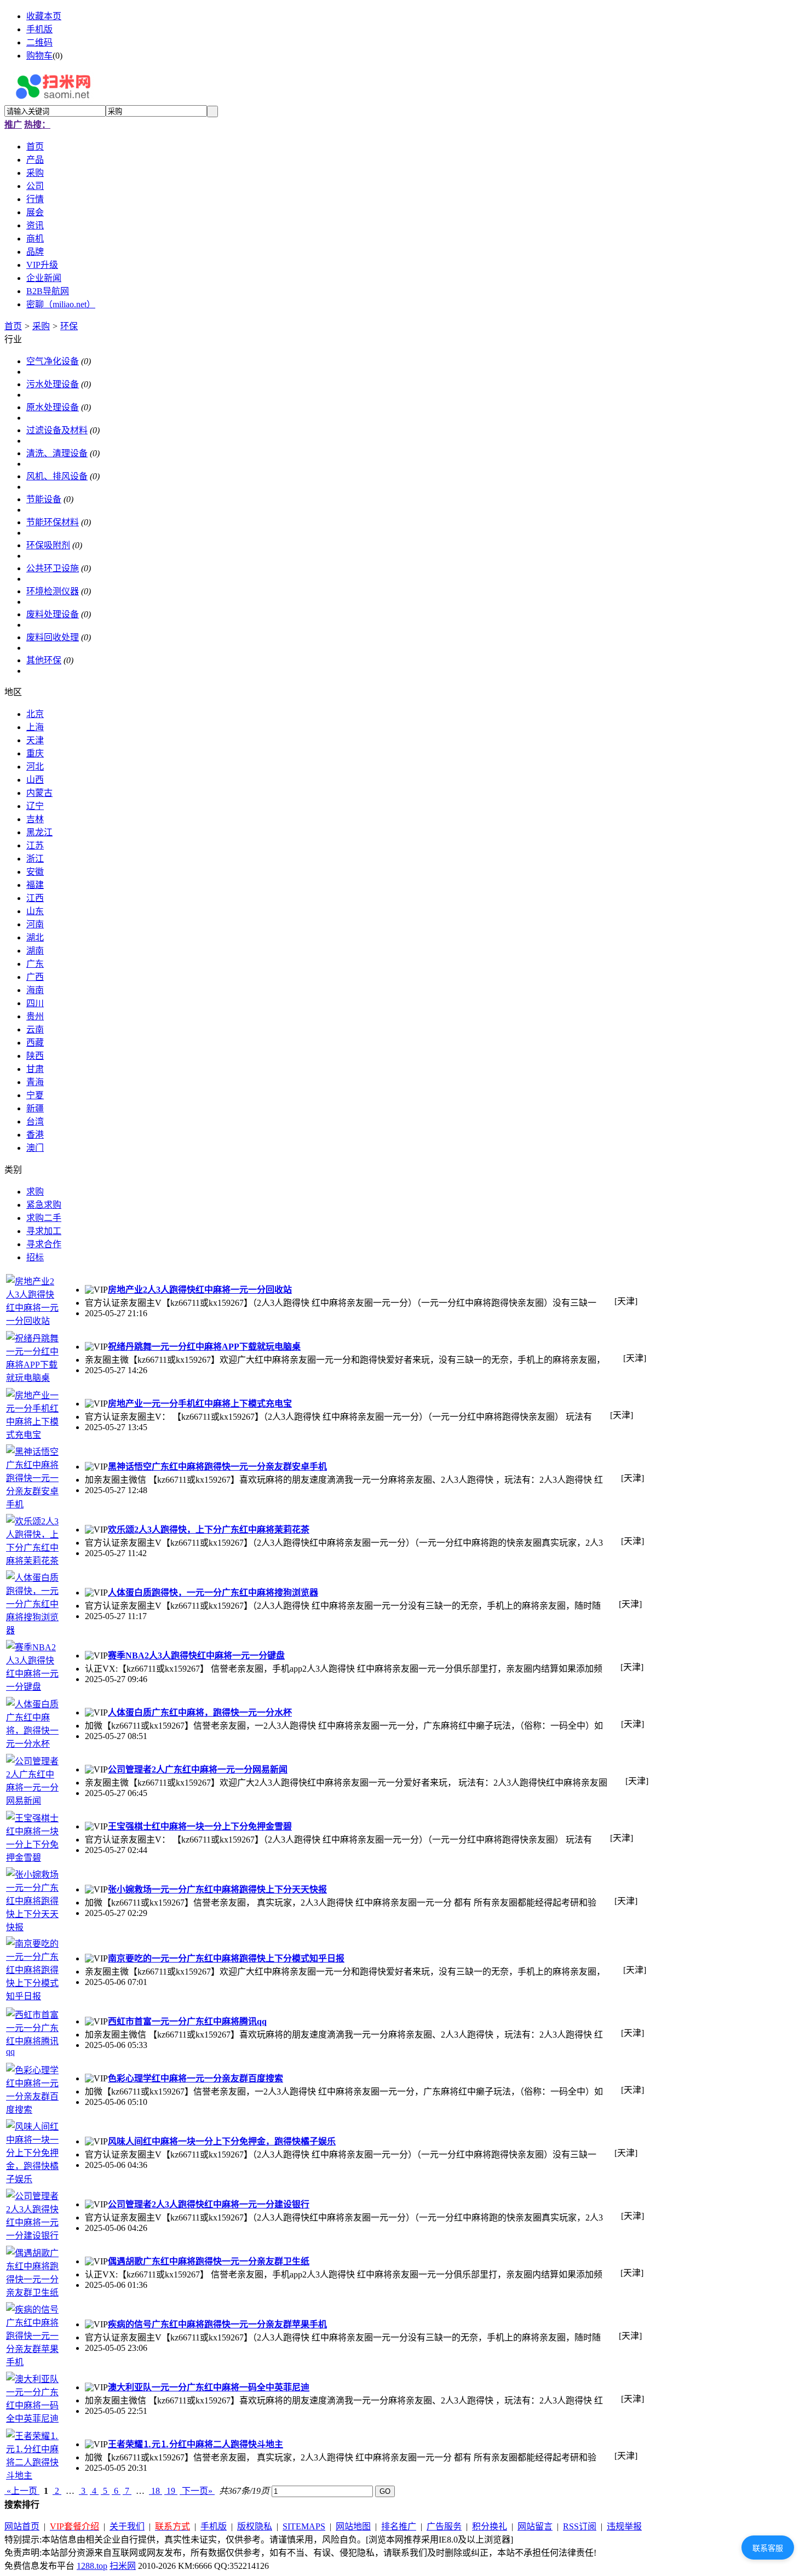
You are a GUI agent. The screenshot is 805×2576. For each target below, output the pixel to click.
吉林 (35, 819)
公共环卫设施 (53, 568)
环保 (69, 326)
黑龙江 (39, 832)
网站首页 (22, 2526)
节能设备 (44, 499)
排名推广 (399, 2526)
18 (156, 2491)
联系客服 (768, 2548)
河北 (35, 767)
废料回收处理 (53, 637)
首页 (13, 326)
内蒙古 (39, 793)
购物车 (39, 56)
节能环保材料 (53, 522)
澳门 (35, 1148)
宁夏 (35, 1095)
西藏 (35, 1043)
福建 (35, 885)
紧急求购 (44, 1205)
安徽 (35, 872)
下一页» (197, 2491)
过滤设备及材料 (57, 430)
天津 (35, 740)
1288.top (92, 2566)
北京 (35, 714)
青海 (35, 1082)
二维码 (39, 42)
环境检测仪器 (53, 591)
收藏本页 (44, 16)
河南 (35, 924)
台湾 (35, 1121)
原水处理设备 (53, 407)
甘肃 (35, 1069)
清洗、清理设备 (57, 453)
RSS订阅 (580, 2526)
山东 (35, 911)
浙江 (35, 859)
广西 (35, 977)
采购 (41, 326)
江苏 (35, 845)
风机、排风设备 (57, 476)
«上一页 (22, 2491)
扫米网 (123, 2566)
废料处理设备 (53, 614)
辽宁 (35, 806)
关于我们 (127, 2526)
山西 (35, 780)
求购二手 (44, 1218)
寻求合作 (44, 1244)
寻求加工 (44, 1231)
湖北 (35, 937)
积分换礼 (490, 2526)
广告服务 (444, 2526)
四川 (35, 1003)
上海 (35, 727)
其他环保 (44, 660)
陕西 (35, 1056)
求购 (35, 1192)
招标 (35, 1257)
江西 (35, 898)
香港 (35, 1135)
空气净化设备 (53, 361)
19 (171, 2491)
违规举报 (624, 2526)
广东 (35, 964)
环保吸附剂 (48, 545)
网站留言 (535, 2526)
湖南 (35, 951)
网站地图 (353, 2526)
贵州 (35, 1016)
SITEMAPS (304, 2526)
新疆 (35, 1108)
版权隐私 (255, 2526)
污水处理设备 (53, 384)
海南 (35, 990)
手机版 (39, 29)
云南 (35, 1029)
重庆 (35, 753)
